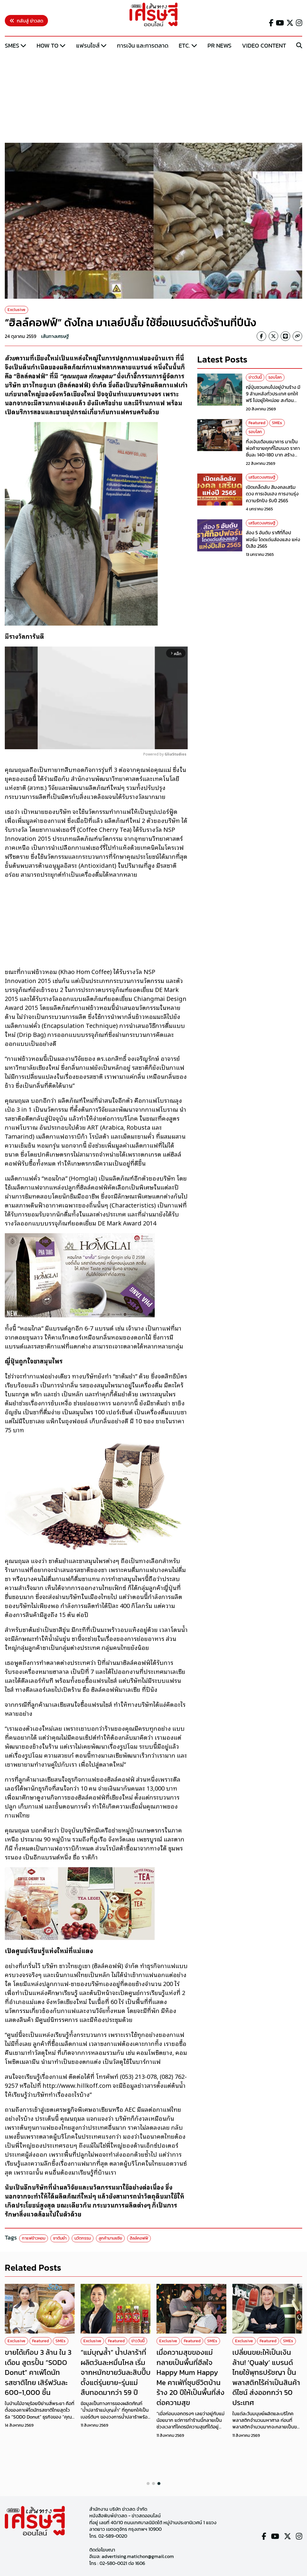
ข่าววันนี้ (255, 377)
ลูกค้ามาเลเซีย (110, 2238)
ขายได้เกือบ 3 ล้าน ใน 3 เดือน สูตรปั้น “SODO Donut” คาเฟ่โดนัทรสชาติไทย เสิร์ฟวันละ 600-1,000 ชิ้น (38, 2372)
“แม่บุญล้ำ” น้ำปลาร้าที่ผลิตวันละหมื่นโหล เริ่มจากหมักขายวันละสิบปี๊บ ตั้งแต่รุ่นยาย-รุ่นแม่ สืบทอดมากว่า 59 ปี (116, 2372)
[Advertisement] (153, 97)
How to (48, 45)
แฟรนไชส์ (88, 45)
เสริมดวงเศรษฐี (262, 477)
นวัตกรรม (83, 2238)
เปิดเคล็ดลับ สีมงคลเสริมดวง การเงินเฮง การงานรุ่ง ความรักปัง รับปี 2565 (272, 494)
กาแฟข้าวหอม (34, 2238)
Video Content (264, 45)
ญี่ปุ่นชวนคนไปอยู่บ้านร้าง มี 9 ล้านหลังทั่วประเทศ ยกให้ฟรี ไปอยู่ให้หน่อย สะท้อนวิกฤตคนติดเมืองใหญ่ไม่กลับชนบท (274, 400)
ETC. (184, 45)
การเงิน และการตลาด (143, 45)
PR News (219, 45)
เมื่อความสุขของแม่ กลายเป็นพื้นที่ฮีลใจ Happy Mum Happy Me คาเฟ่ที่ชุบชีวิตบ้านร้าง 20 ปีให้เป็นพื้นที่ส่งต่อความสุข (191, 2377)
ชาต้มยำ (60, 2238)
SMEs (12, 45)
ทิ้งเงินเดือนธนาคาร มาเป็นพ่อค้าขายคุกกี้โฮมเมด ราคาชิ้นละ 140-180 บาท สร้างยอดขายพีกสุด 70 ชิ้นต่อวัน (273, 452)
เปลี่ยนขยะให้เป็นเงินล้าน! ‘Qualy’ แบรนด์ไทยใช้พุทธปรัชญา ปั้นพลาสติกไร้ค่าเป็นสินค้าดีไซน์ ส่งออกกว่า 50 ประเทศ (266, 2377)
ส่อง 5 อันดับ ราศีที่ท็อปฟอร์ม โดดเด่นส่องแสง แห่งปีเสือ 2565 (273, 539)
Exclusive (16, 310)
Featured (257, 423)
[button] (148, 2484)
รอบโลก (275, 377)
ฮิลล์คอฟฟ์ (139, 2238)
